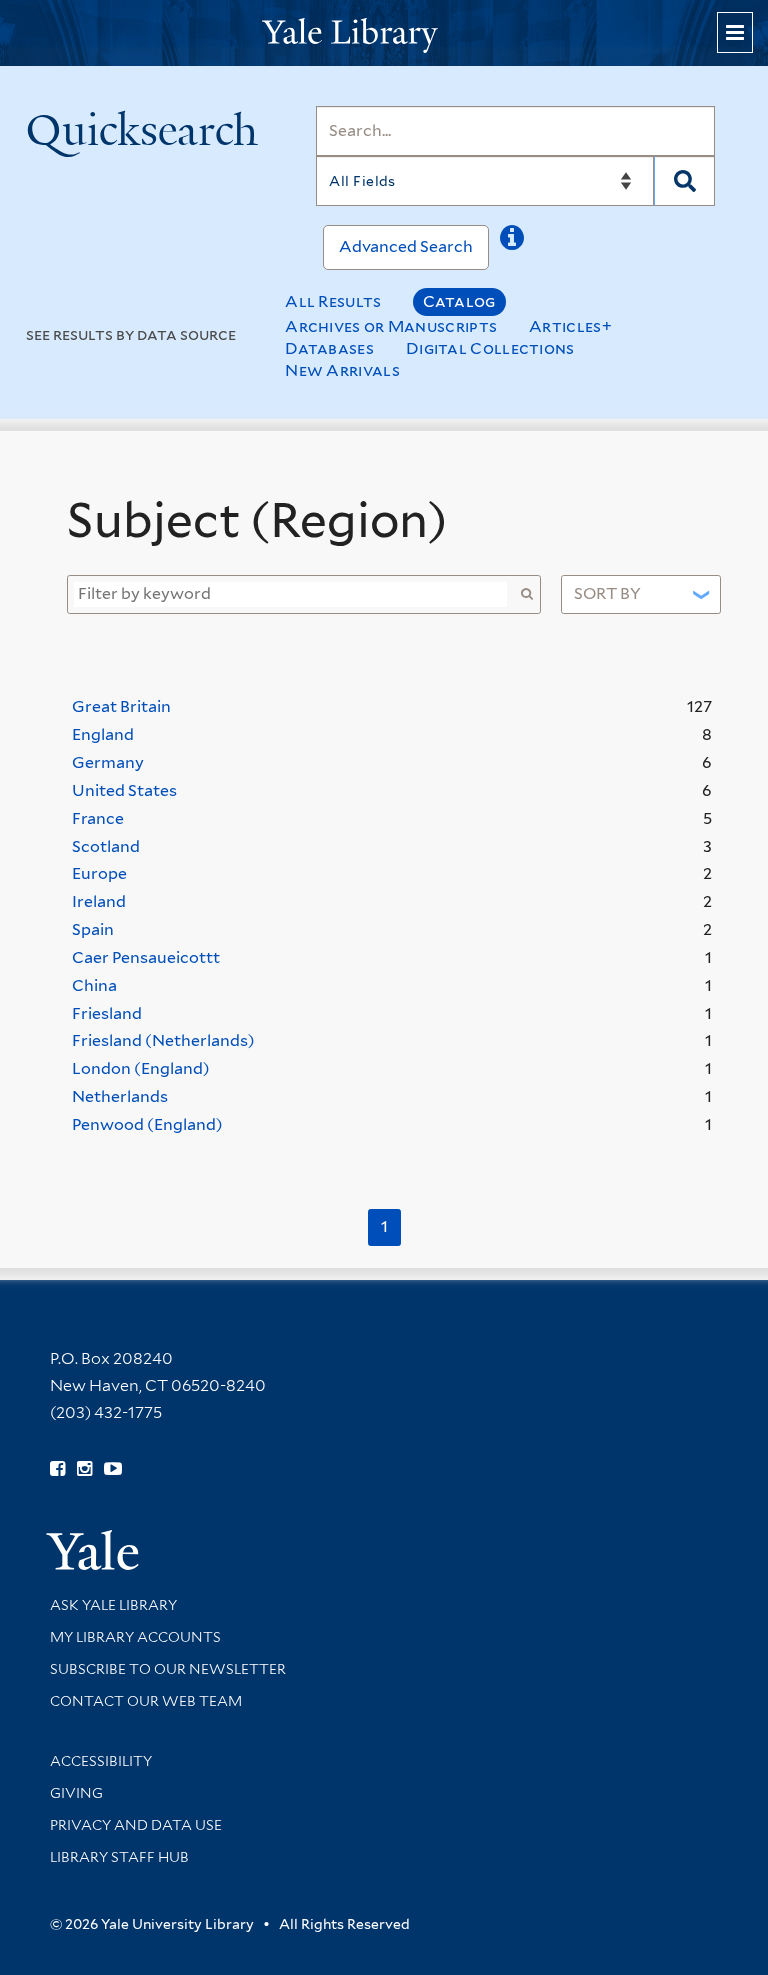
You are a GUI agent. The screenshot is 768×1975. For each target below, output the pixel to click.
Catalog (459, 301)
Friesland (107, 1013)
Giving (76, 1793)
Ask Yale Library (113, 1605)
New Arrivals (342, 370)
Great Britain (121, 706)
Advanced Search (406, 246)
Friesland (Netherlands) (163, 1040)
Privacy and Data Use (136, 1825)
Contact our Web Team (146, 1701)
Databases (329, 348)
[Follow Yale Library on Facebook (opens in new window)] (57, 1469)
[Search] (684, 181)
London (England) (141, 1068)
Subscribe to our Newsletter (168, 1669)
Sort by (607, 593)
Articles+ (570, 326)
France (98, 818)
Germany (108, 762)
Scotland (106, 846)
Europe (99, 873)
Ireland (99, 901)
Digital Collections (490, 348)
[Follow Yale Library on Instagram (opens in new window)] (84, 1469)
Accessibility (101, 1761)
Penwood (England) (147, 1124)
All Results (333, 301)
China (94, 985)
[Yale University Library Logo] (384, 33)
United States (124, 790)
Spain (93, 929)
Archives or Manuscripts (391, 326)
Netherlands (120, 1096)
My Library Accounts (135, 1637)
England (103, 734)
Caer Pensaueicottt (146, 957)
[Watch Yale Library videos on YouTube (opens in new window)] (113, 1469)
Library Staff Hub (119, 1857)
